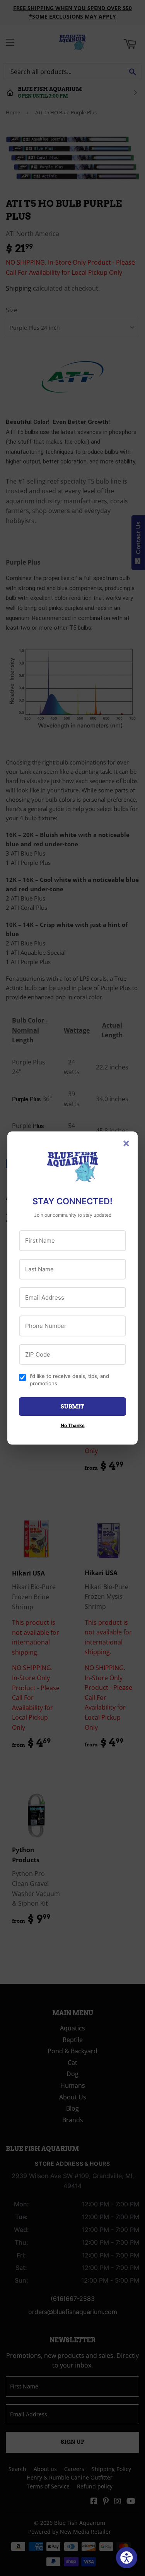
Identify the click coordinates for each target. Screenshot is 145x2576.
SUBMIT (72, 1407)
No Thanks (73, 1425)
